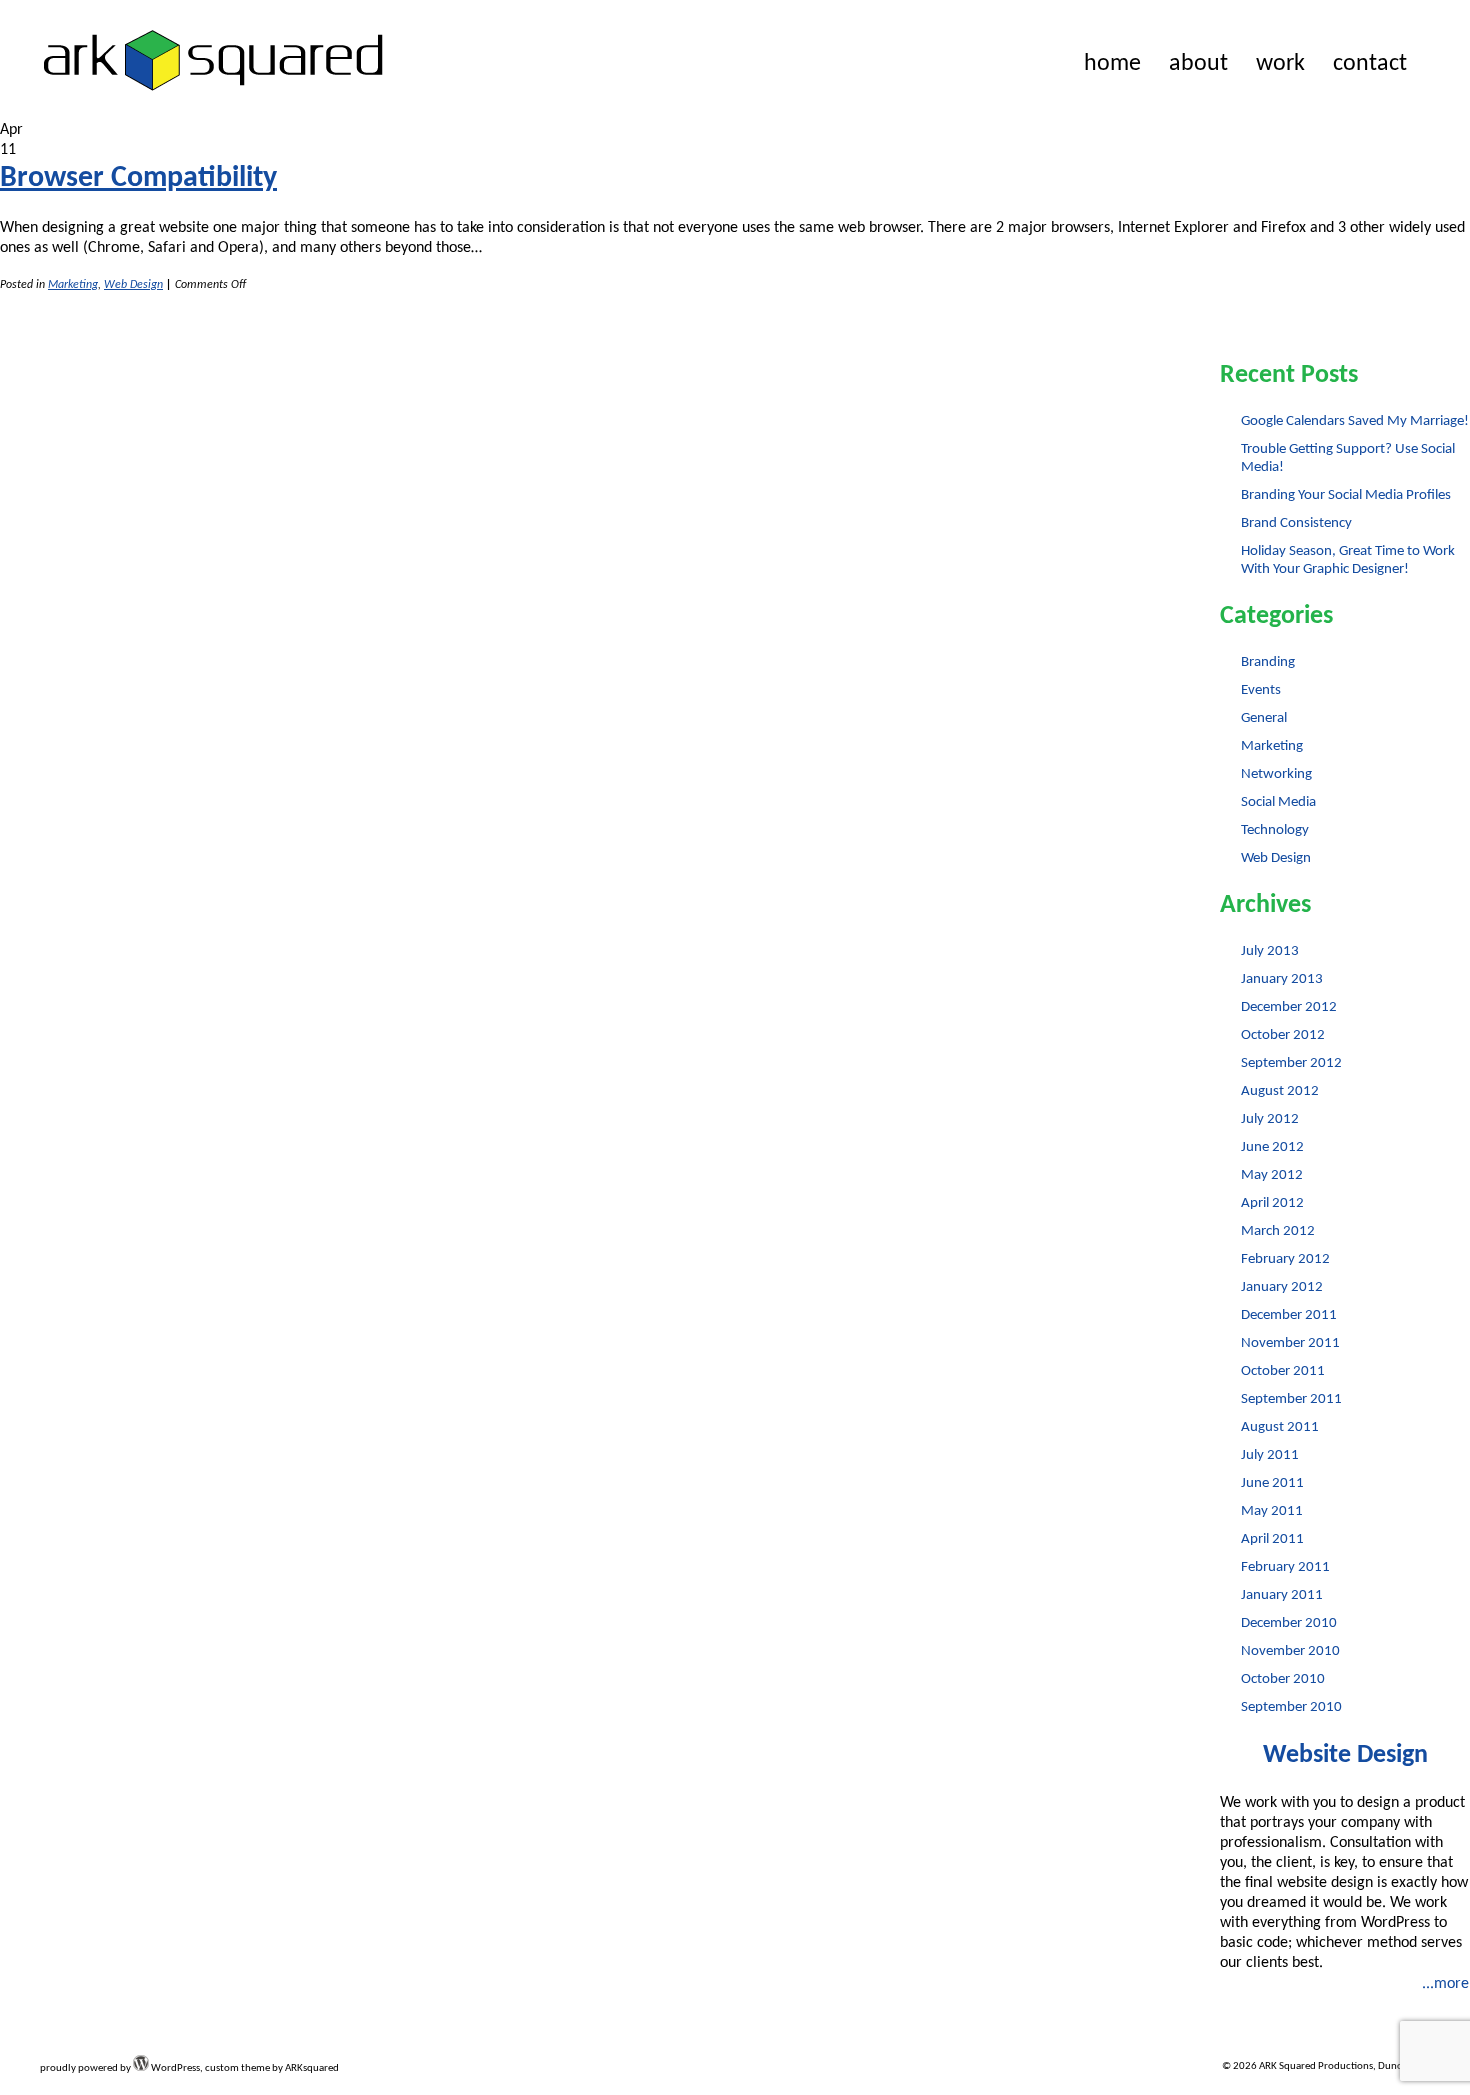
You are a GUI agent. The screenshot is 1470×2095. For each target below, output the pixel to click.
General (1264, 718)
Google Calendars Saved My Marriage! (1355, 421)
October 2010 (1283, 1679)
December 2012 (1289, 1007)
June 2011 (1272, 1483)
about (1198, 64)
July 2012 (1270, 1119)
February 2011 (1285, 1567)
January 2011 (1282, 1595)
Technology (1275, 830)
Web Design (133, 285)
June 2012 (1272, 1147)
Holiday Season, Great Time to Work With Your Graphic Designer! (1348, 560)
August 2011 (1280, 1427)
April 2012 (1272, 1203)
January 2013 (1282, 979)
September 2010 (1291, 1707)
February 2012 (1285, 1259)
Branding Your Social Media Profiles (1346, 495)
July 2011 (1270, 1455)
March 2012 (1278, 1231)
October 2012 (1283, 1035)
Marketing (73, 285)
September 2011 (1291, 1399)
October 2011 (1283, 1371)
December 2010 (1289, 1623)
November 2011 (1290, 1343)
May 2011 (1272, 1511)
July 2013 (1270, 951)
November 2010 (1290, 1651)
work (1280, 64)
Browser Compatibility (138, 178)
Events (1261, 690)
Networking (1276, 774)
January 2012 (1282, 1287)
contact (1370, 64)
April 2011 (1272, 1539)
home (1112, 64)
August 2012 (1280, 1091)
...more (1445, 1984)
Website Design (1345, 1755)
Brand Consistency (1296, 523)
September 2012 (1291, 1063)
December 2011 (1289, 1315)
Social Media (1278, 802)
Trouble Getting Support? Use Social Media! (1348, 458)
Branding (1268, 662)
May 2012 (1272, 1175)
